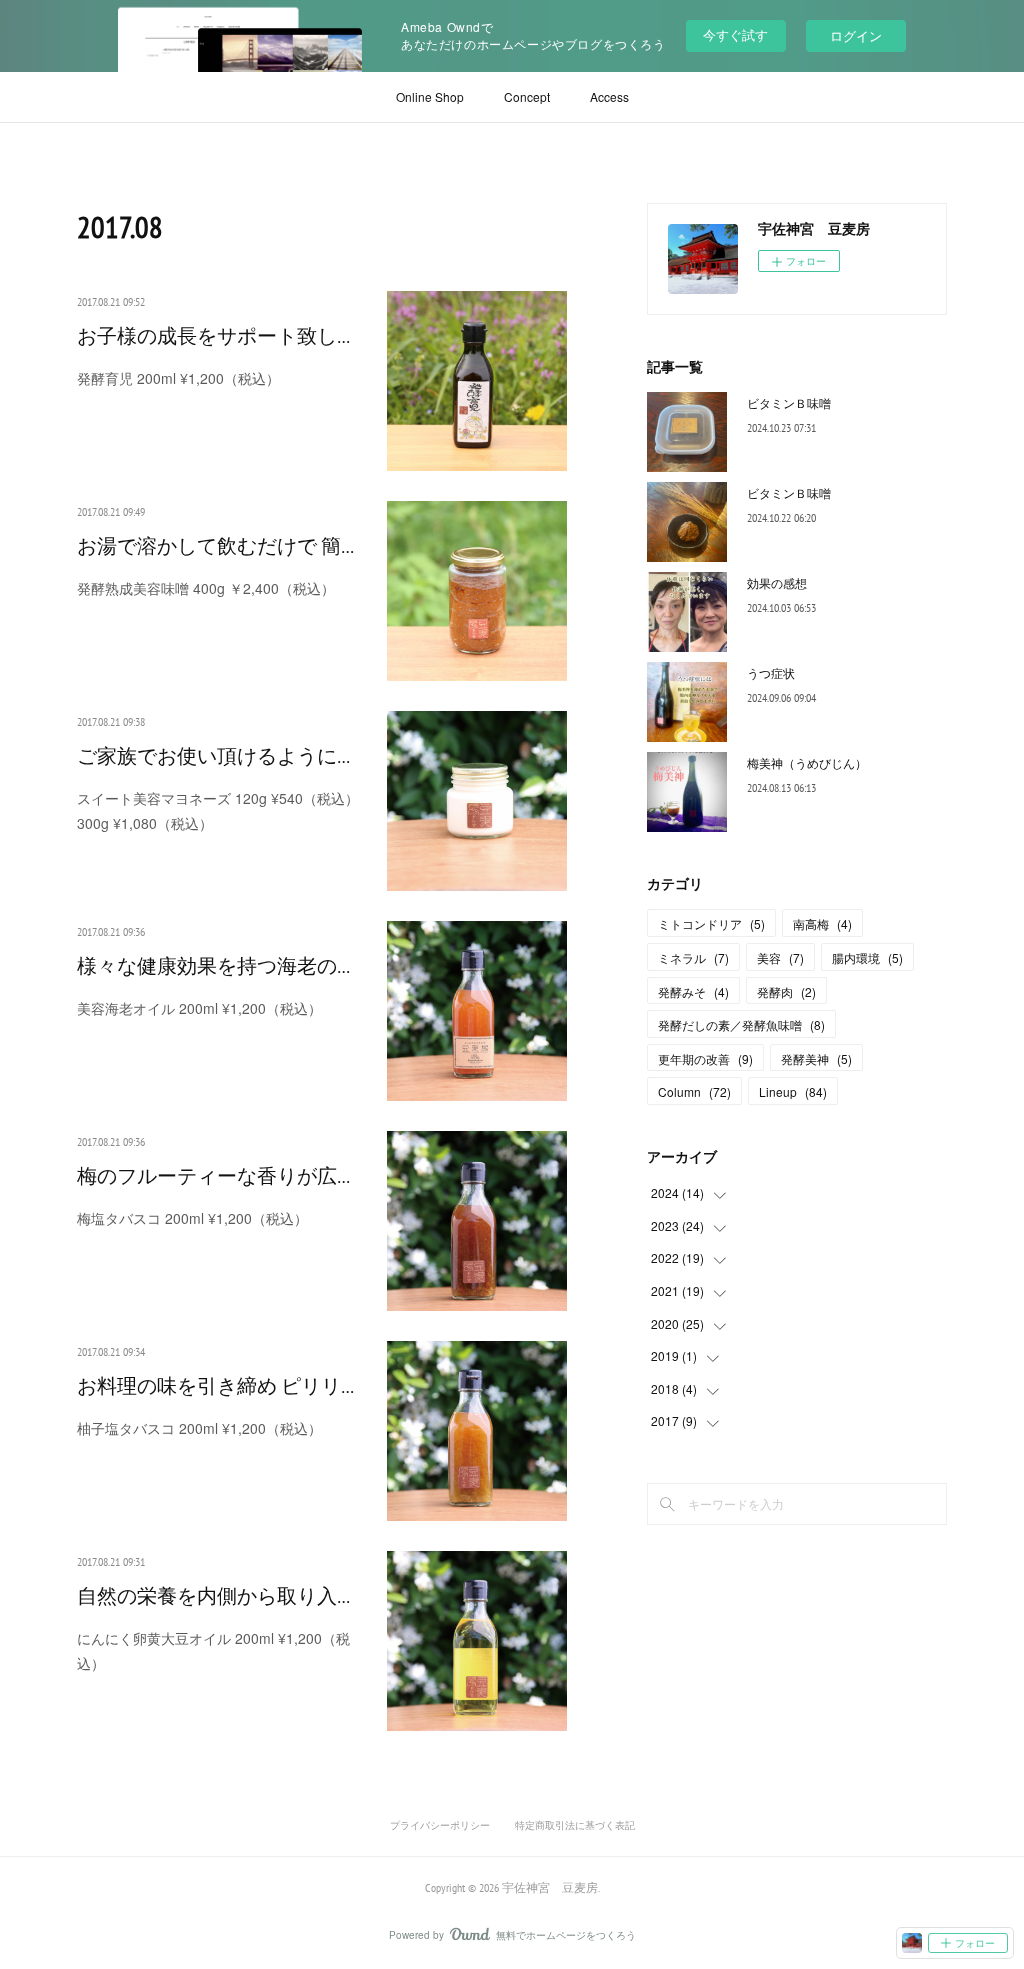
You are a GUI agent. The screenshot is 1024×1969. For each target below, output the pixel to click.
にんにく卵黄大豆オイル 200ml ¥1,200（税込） (213, 1650)
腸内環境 (867, 957)
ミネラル (693, 957)
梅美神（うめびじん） (807, 762)
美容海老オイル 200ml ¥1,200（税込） (199, 1008)
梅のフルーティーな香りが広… (213, 1176)
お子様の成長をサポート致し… (213, 336)
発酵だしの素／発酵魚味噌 (741, 1024)
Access (609, 96)
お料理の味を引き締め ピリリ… (215, 1386)
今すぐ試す (735, 34)
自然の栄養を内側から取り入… (213, 1596)
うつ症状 (771, 672)
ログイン (856, 35)
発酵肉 (786, 991)
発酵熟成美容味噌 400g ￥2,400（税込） (206, 588)
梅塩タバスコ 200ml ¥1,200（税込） (192, 1218)
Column (694, 1091)
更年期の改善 (705, 1058)
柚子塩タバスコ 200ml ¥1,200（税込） (199, 1428)
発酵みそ (693, 991)
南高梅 (822, 923)
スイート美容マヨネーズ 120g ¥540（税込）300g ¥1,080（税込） (218, 810)
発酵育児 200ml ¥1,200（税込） (178, 378)
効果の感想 (777, 582)
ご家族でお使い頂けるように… (213, 756)
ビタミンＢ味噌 (789, 402)
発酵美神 (816, 1058)
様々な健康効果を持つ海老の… (213, 966)
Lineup (793, 1091)
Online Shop (430, 96)
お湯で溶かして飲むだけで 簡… (215, 546)
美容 (780, 957)
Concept (527, 96)
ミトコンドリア (711, 923)
